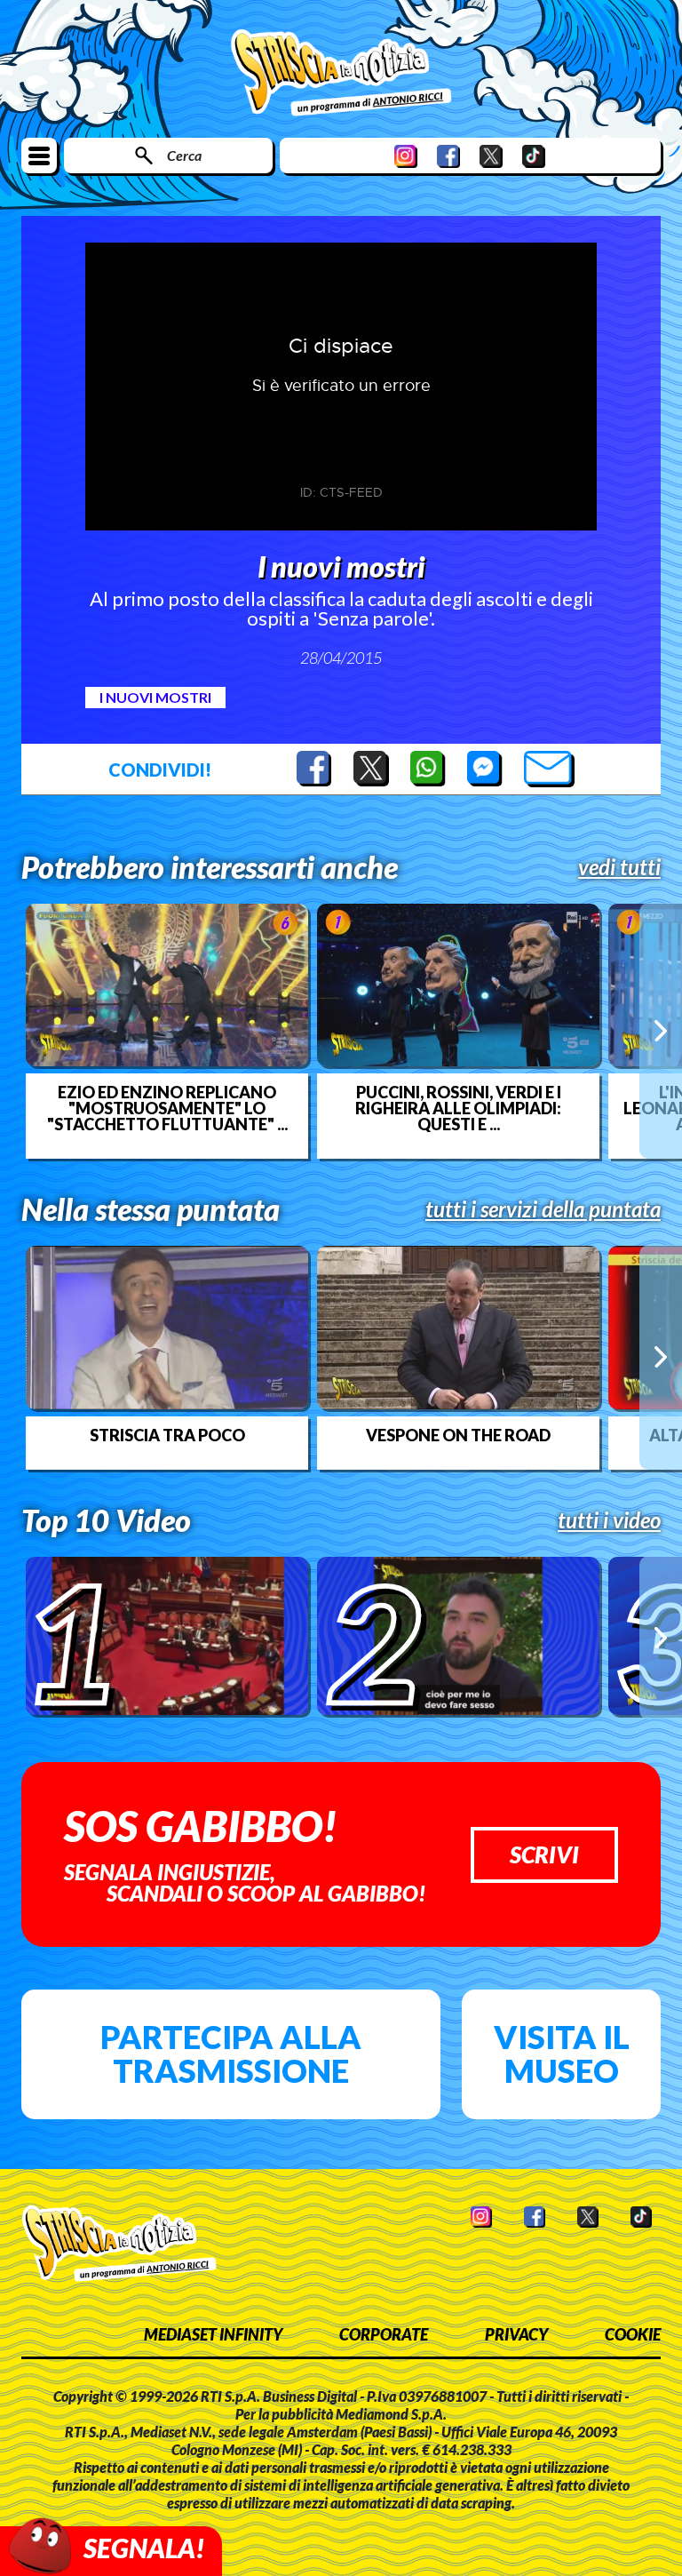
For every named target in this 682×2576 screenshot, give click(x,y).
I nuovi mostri (155, 697)
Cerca (184, 155)
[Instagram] (406, 156)
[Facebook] (448, 156)
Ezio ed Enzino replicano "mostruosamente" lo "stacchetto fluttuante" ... (167, 1108)
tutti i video (609, 1520)
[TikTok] (534, 156)
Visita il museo (562, 2054)
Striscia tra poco (167, 1435)
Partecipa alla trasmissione (231, 2054)
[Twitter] (491, 156)
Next (661, 1031)
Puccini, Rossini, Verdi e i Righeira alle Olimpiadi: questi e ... (458, 1108)
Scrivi (544, 1854)
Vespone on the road (458, 1435)
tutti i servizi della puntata (543, 1209)
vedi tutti (619, 867)
